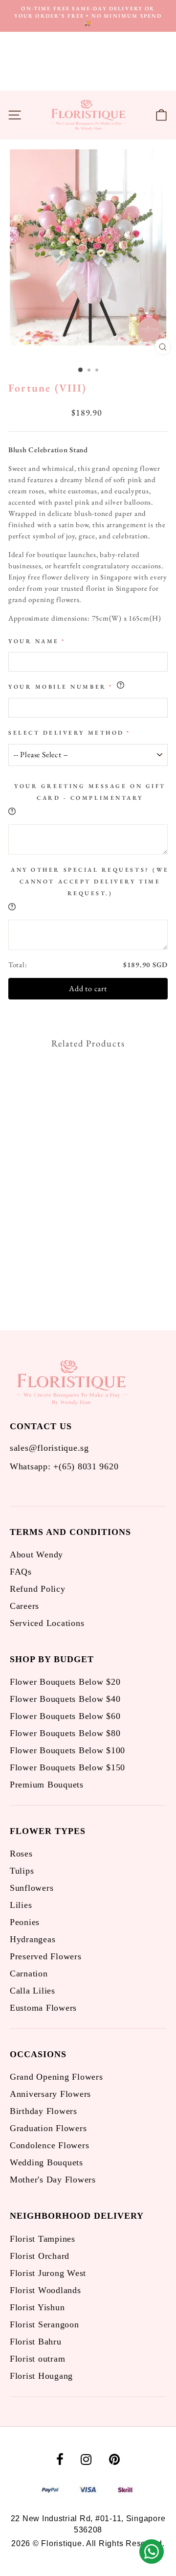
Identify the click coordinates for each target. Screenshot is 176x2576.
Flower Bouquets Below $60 (65, 1716)
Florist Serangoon (44, 2324)
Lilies (21, 1905)
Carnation (29, 1973)
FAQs (21, 1572)
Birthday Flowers (44, 2111)
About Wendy (36, 1555)
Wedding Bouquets (46, 2162)
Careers (24, 1606)
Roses (21, 1854)
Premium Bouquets (47, 1785)
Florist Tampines (43, 2239)
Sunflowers (32, 1888)
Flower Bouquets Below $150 (67, 1767)
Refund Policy (38, 1589)
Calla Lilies (33, 1991)
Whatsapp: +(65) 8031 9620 (64, 1466)
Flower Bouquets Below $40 (65, 1699)
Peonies (25, 1922)
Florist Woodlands (45, 2290)
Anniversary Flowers (50, 2094)
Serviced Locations (47, 1623)
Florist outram (37, 2359)
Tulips (22, 1871)
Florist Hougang (41, 2376)
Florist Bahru (36, 2342)
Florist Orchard (40, 2256)
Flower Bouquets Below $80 (65, 1733)
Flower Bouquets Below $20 (65, 1682)
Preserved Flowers (46, 1956)
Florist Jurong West (48, 2273)
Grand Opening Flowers (56, 2077)
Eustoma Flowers (43, 2008)
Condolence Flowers (49, 2145)
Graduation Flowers (48, 2128)
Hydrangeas (33, 1939)
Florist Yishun (37, 2307)
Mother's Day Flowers (53, 2180)
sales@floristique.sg (49, 1448)
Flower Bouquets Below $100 (67, 1750)
